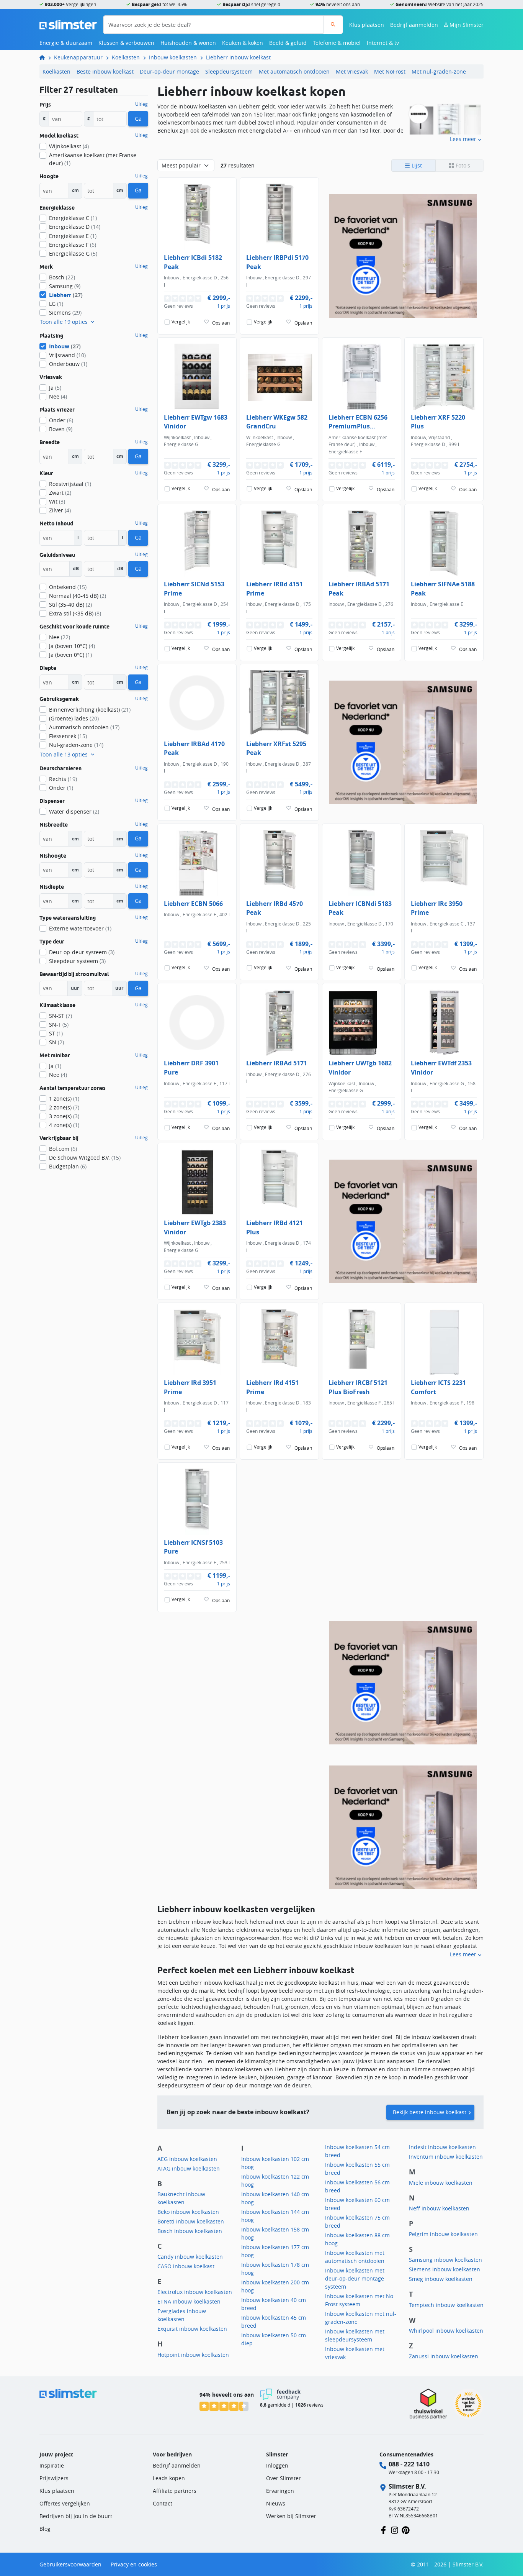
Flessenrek (68, 736)
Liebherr (66, 295)
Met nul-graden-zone (439, 71)
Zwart (60, 493)
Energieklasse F (73, 245)
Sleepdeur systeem (77, 961)
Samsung (65, 286)
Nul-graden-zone (76, 745)
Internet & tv (383, 43)
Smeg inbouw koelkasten (441, 2279)
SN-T (59, 1025)
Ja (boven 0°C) (70, 655)
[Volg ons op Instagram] (395, 2529)
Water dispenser (74, 811)
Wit (57, 501)
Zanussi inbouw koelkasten (444, 2356)
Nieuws (276, 2503)
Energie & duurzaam (66, 43)
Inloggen (277, 2465)
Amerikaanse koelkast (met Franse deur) (93, 159)
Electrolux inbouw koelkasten (195, 2292)
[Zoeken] (333, 25)
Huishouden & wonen (188, 43)
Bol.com (63, 1149)
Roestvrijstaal (70, 484)
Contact (163, 2503)
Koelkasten (126, 57)
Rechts (63, 779)
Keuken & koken (243, 43)
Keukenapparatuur (78, 57)
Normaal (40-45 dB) (78, 596)
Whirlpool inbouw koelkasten (446, 2331)
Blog (45, 2529)
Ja (55, 388)
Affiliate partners (175, 2491)
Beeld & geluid (288, 43)
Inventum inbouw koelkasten (446, 2157)
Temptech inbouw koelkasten (446, 2305)
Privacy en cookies (134, 2564)
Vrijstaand (67, 355)
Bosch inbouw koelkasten (190, 2231)
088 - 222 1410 (409, 2464)
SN (56, 1042)
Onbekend (68, 587)
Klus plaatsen (367, 25)
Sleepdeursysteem (229, 71)
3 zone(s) (64, 1116)
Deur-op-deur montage (169, 71)
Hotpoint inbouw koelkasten (193, 2355)
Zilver (60, 510)
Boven (61, 429)
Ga (138, 119)
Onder (61, 420)
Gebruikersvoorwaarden (70, 2564)
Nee (58, 396)
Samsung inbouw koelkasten (445, 2260)
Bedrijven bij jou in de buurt (76, 2516)
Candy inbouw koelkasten (190, 2257)
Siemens (65, 313)
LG (56, 304)
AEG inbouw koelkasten (187, 2159)
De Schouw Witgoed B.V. (85, 1158)
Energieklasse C (73, 218)
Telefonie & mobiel (337, 43)
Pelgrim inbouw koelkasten (443, 2234)
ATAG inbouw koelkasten (189, 2168)
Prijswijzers (54, 2478)
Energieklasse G (73, 253)
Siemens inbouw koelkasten (445, 2269)
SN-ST (60, 1016)
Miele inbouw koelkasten (441, 2183)
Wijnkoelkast (69, 146)
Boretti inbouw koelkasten (191, 2221)
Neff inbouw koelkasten (439, 2208)
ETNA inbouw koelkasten (189, 2301)
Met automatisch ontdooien (294, 71)
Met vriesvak (352, 71)
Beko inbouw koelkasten (188, 2212)
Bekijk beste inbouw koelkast (430, 2112)
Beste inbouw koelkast (105, 71)
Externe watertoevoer (80, 928)
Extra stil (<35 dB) (75, 613)
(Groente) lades (74, 718)
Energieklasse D (75, 227)
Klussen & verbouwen (126, 43)
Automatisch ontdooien (84, 727)
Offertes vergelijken (65, 2503)
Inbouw (65, 346)
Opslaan (221, 323)
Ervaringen (280, 2491)
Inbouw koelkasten (173, 57)
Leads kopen (169, 2478)
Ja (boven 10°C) (72, 646)
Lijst (416, 165)
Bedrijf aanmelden (414, 25)
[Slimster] (45, 57)
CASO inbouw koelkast (186, 2266)
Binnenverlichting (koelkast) (90, 710)
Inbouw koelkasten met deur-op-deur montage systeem (355, 2278)
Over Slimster (284, 2478)
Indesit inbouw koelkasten (442, 2147)
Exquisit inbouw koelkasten (192, 2329)
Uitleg (141, 104)
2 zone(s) (64, 1107)
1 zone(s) (64, 1098)
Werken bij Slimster (291, 2516)
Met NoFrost (390, 71)
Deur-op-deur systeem (82, 952)
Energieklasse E (73, 236)
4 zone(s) (64, 1125)
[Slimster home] (68, 24)
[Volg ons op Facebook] (383, 2529)
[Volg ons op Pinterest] (406, 2529)
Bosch (62, 277)
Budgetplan (68, 1166)
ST (56, 1033)
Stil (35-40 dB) (70, 605)
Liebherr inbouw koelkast (238, 57)
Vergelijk (181, 322)
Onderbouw (68, 364)
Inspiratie (52, 2465)
